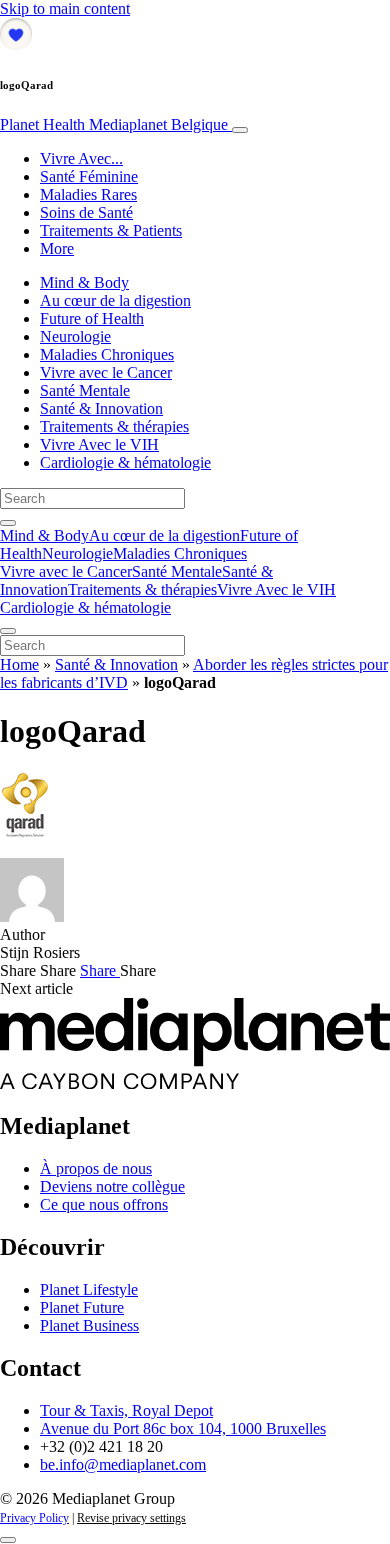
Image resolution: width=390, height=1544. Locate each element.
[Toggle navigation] (240, 130)
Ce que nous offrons (104, 1204)
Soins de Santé (86, 212)
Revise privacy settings (131, 1518)
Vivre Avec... (81, 158)
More (57, 248)
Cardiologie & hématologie (125, 462)
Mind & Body (84, 282)
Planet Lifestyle (89, 1289)
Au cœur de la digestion (115, 300)
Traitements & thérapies (114, 426)
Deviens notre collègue (112, 1186)
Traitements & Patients (111, 230)
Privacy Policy (34, 1518)
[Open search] (8, 523)
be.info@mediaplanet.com (123, 1464)
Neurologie (75, 336)
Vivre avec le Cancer (106, 372)
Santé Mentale (85, 390)
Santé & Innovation (101, 408)
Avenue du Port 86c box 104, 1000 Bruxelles (183, 1428)
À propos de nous (96, 1168)
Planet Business (89, 1325)
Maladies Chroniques (107, 354)
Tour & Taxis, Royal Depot (126, 1410)
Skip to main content (65, 8)
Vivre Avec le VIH (99, 444)
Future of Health (92, 318)
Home (19, 664)
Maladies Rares (88, 194)
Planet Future (82, 1307)
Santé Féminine (89, 176)
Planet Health (114, 124)
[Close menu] (8, 631)
